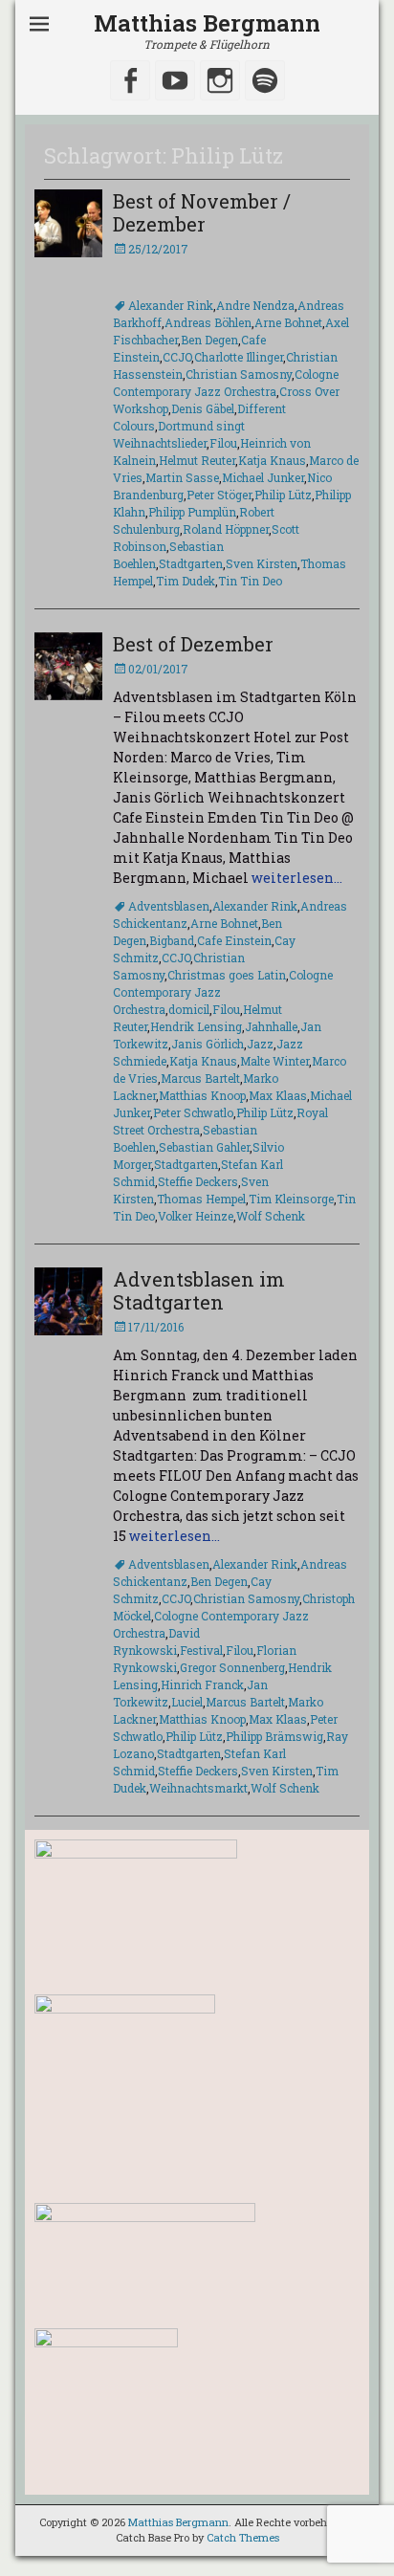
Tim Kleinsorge (291, 1199)
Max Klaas (278, 1095)
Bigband (172, 940)
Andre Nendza (255, 305)
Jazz (260, 1044)
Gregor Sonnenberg (232, 1667)
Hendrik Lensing (196, 1026)
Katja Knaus (272, 460)
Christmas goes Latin (227, 975)
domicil (189, 1009)
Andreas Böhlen (208, 322)
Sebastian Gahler (204, 1147)
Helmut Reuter (197, 460)
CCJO (177, 357)
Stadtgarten (191, 563)
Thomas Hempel (201, 1199)
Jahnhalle (271, 1026)
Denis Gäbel (203, 408)
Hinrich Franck (202, 1684)
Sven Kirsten (262, 563)
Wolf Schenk (271, 1216)
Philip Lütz (283, 495)
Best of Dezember (193, 644)
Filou (223, 443)
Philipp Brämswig (274, 1736)
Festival (201, 1650)
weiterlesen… (297, 878)
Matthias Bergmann (207, 23)
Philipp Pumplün (192, 512)
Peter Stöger (219, 495)
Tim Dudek (186, 581)
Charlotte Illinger (239, 357)
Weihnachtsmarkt (198, 1788)
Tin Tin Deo (250, 581)
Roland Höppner (226, 529)
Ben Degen (209, 340)
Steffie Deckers (198, 1181)
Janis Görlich (208, 1044)
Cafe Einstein (234, 940)
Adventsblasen (169, 906)
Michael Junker (263, 477)
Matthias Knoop (202, 1095)
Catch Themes (243, 2537)
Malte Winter (274, 1061)
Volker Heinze (196, 1216)
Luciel (187, 1702)
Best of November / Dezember (202, 212)
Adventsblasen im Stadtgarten (199, 1290)
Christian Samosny (239, 374)
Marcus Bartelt (200, 1078)
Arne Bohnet (288, 322)
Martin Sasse (182, 477)
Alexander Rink (171, 305)
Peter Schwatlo (193, 1112)
